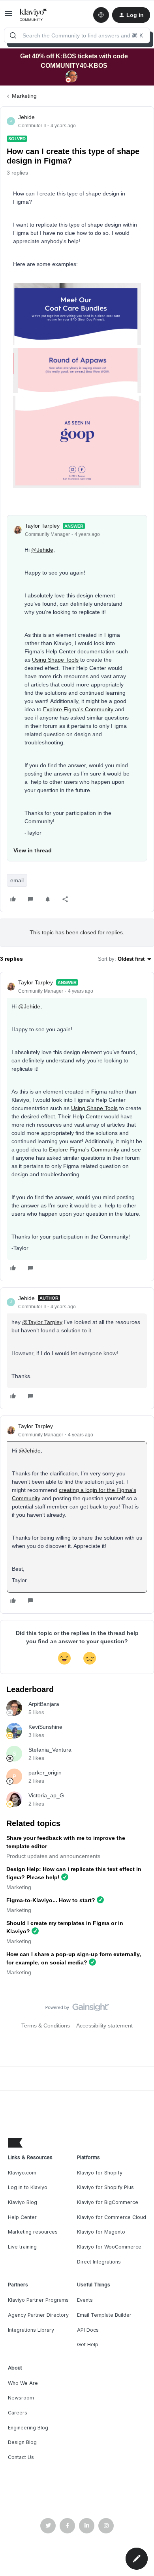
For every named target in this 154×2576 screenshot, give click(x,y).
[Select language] (101, 15)
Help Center (22, 2217)
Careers (18, 2413)
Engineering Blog (28, 2428)
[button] (9, 16)
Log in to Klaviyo (28, 2187)
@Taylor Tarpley (42, 1322)
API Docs (88, 2330)
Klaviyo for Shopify (100, 2173)
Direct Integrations (99, 2262)
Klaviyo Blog (23, 2202)
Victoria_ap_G (46, 1795)
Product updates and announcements (53, 1856)
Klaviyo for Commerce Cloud (112, 2217)
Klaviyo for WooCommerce (109, 2247)
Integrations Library (31, 2330)
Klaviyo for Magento (101, 2232)
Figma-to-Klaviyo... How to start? (51, 1900)
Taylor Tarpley (42, 526)
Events (85, 2300)
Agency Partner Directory (38, 2315)
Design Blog (22, 2442)
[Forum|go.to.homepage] (33, 15)
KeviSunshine (45, 1727)
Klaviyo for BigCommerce (108, 2202)
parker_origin (45, 1773)
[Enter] (13, 35)
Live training (22, 2247)
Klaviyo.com (22, 2173)
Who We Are (23, 2383)
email (17, 880)
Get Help (88, 2344)
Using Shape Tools (55, 660)
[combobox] (77, 35)
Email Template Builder (104, 2315)
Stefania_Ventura (50, 1750)
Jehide (26, 117)
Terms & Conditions (46, 2025)
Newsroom (21, 2398)
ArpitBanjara (44, 1704)
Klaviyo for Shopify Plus (105, 2187)
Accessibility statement (104, 2025)
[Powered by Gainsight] (77, 2009)
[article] (77, 1126)
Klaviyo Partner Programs (38, 2300)
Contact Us (21, 2457)
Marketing (24, 96)
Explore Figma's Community (79, 709)
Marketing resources (33, 2232)
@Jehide (42, 550)
